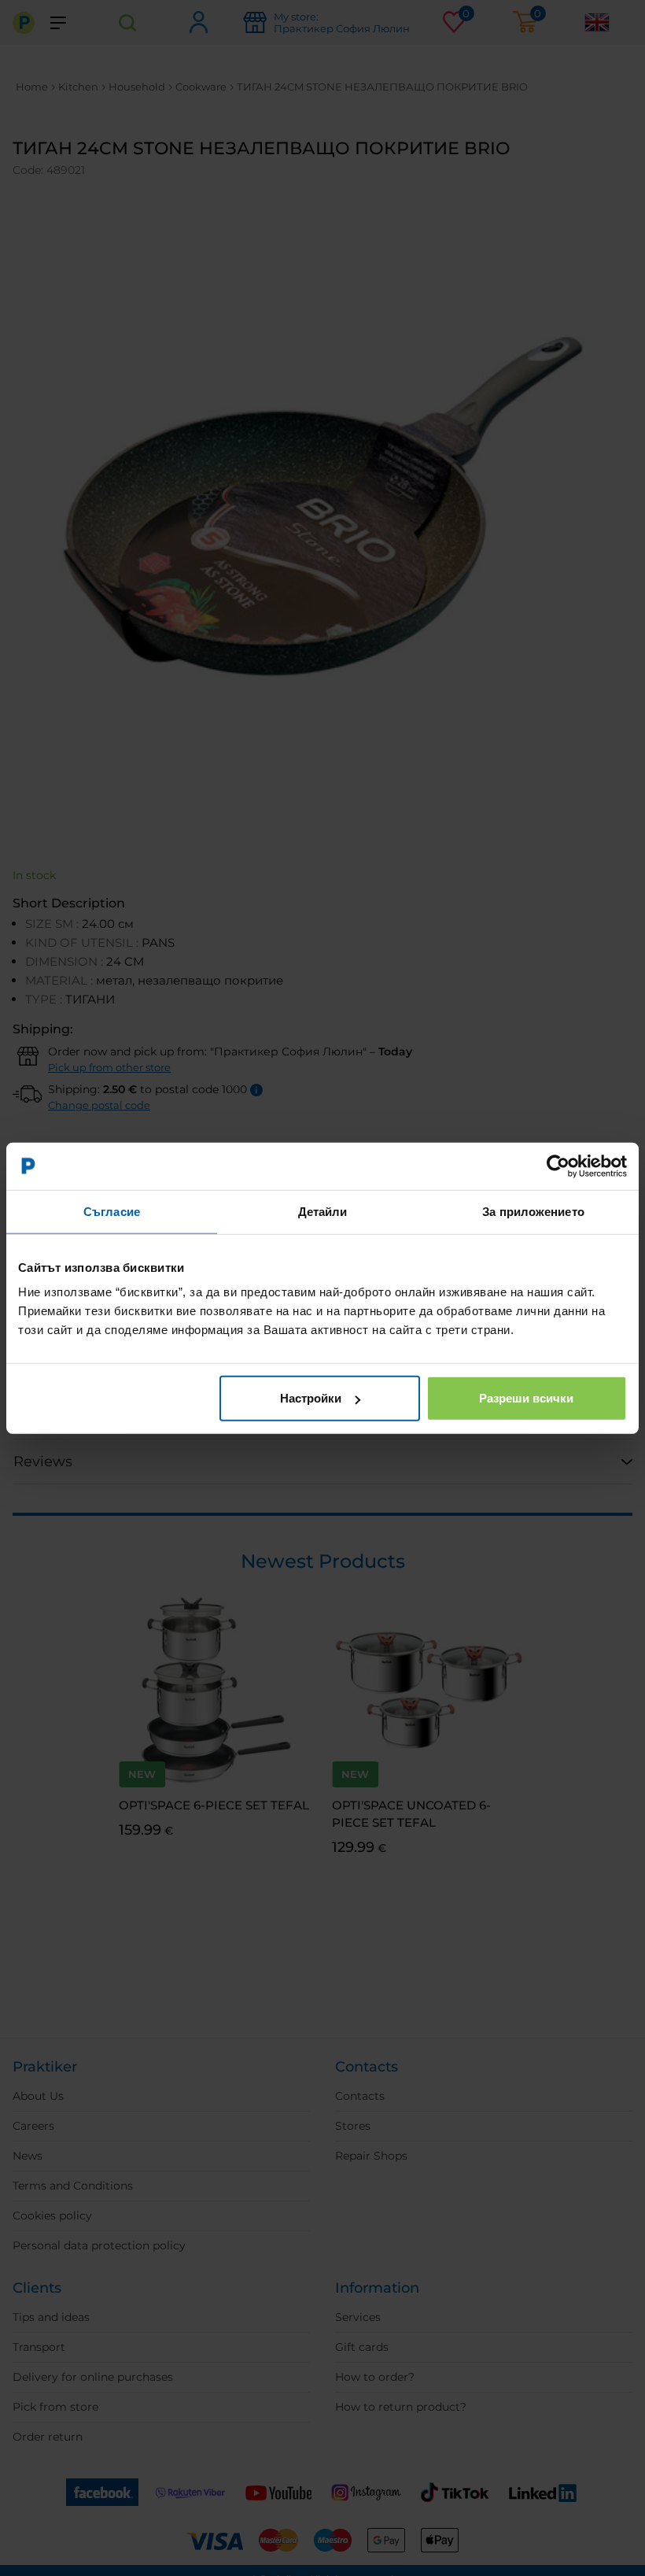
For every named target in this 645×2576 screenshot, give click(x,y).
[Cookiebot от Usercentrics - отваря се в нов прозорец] (558, 1166)
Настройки (311, 1398)
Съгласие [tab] (112, 1211)
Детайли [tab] (323, 1211)
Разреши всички (526, 1398)
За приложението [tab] (533, 1211)
